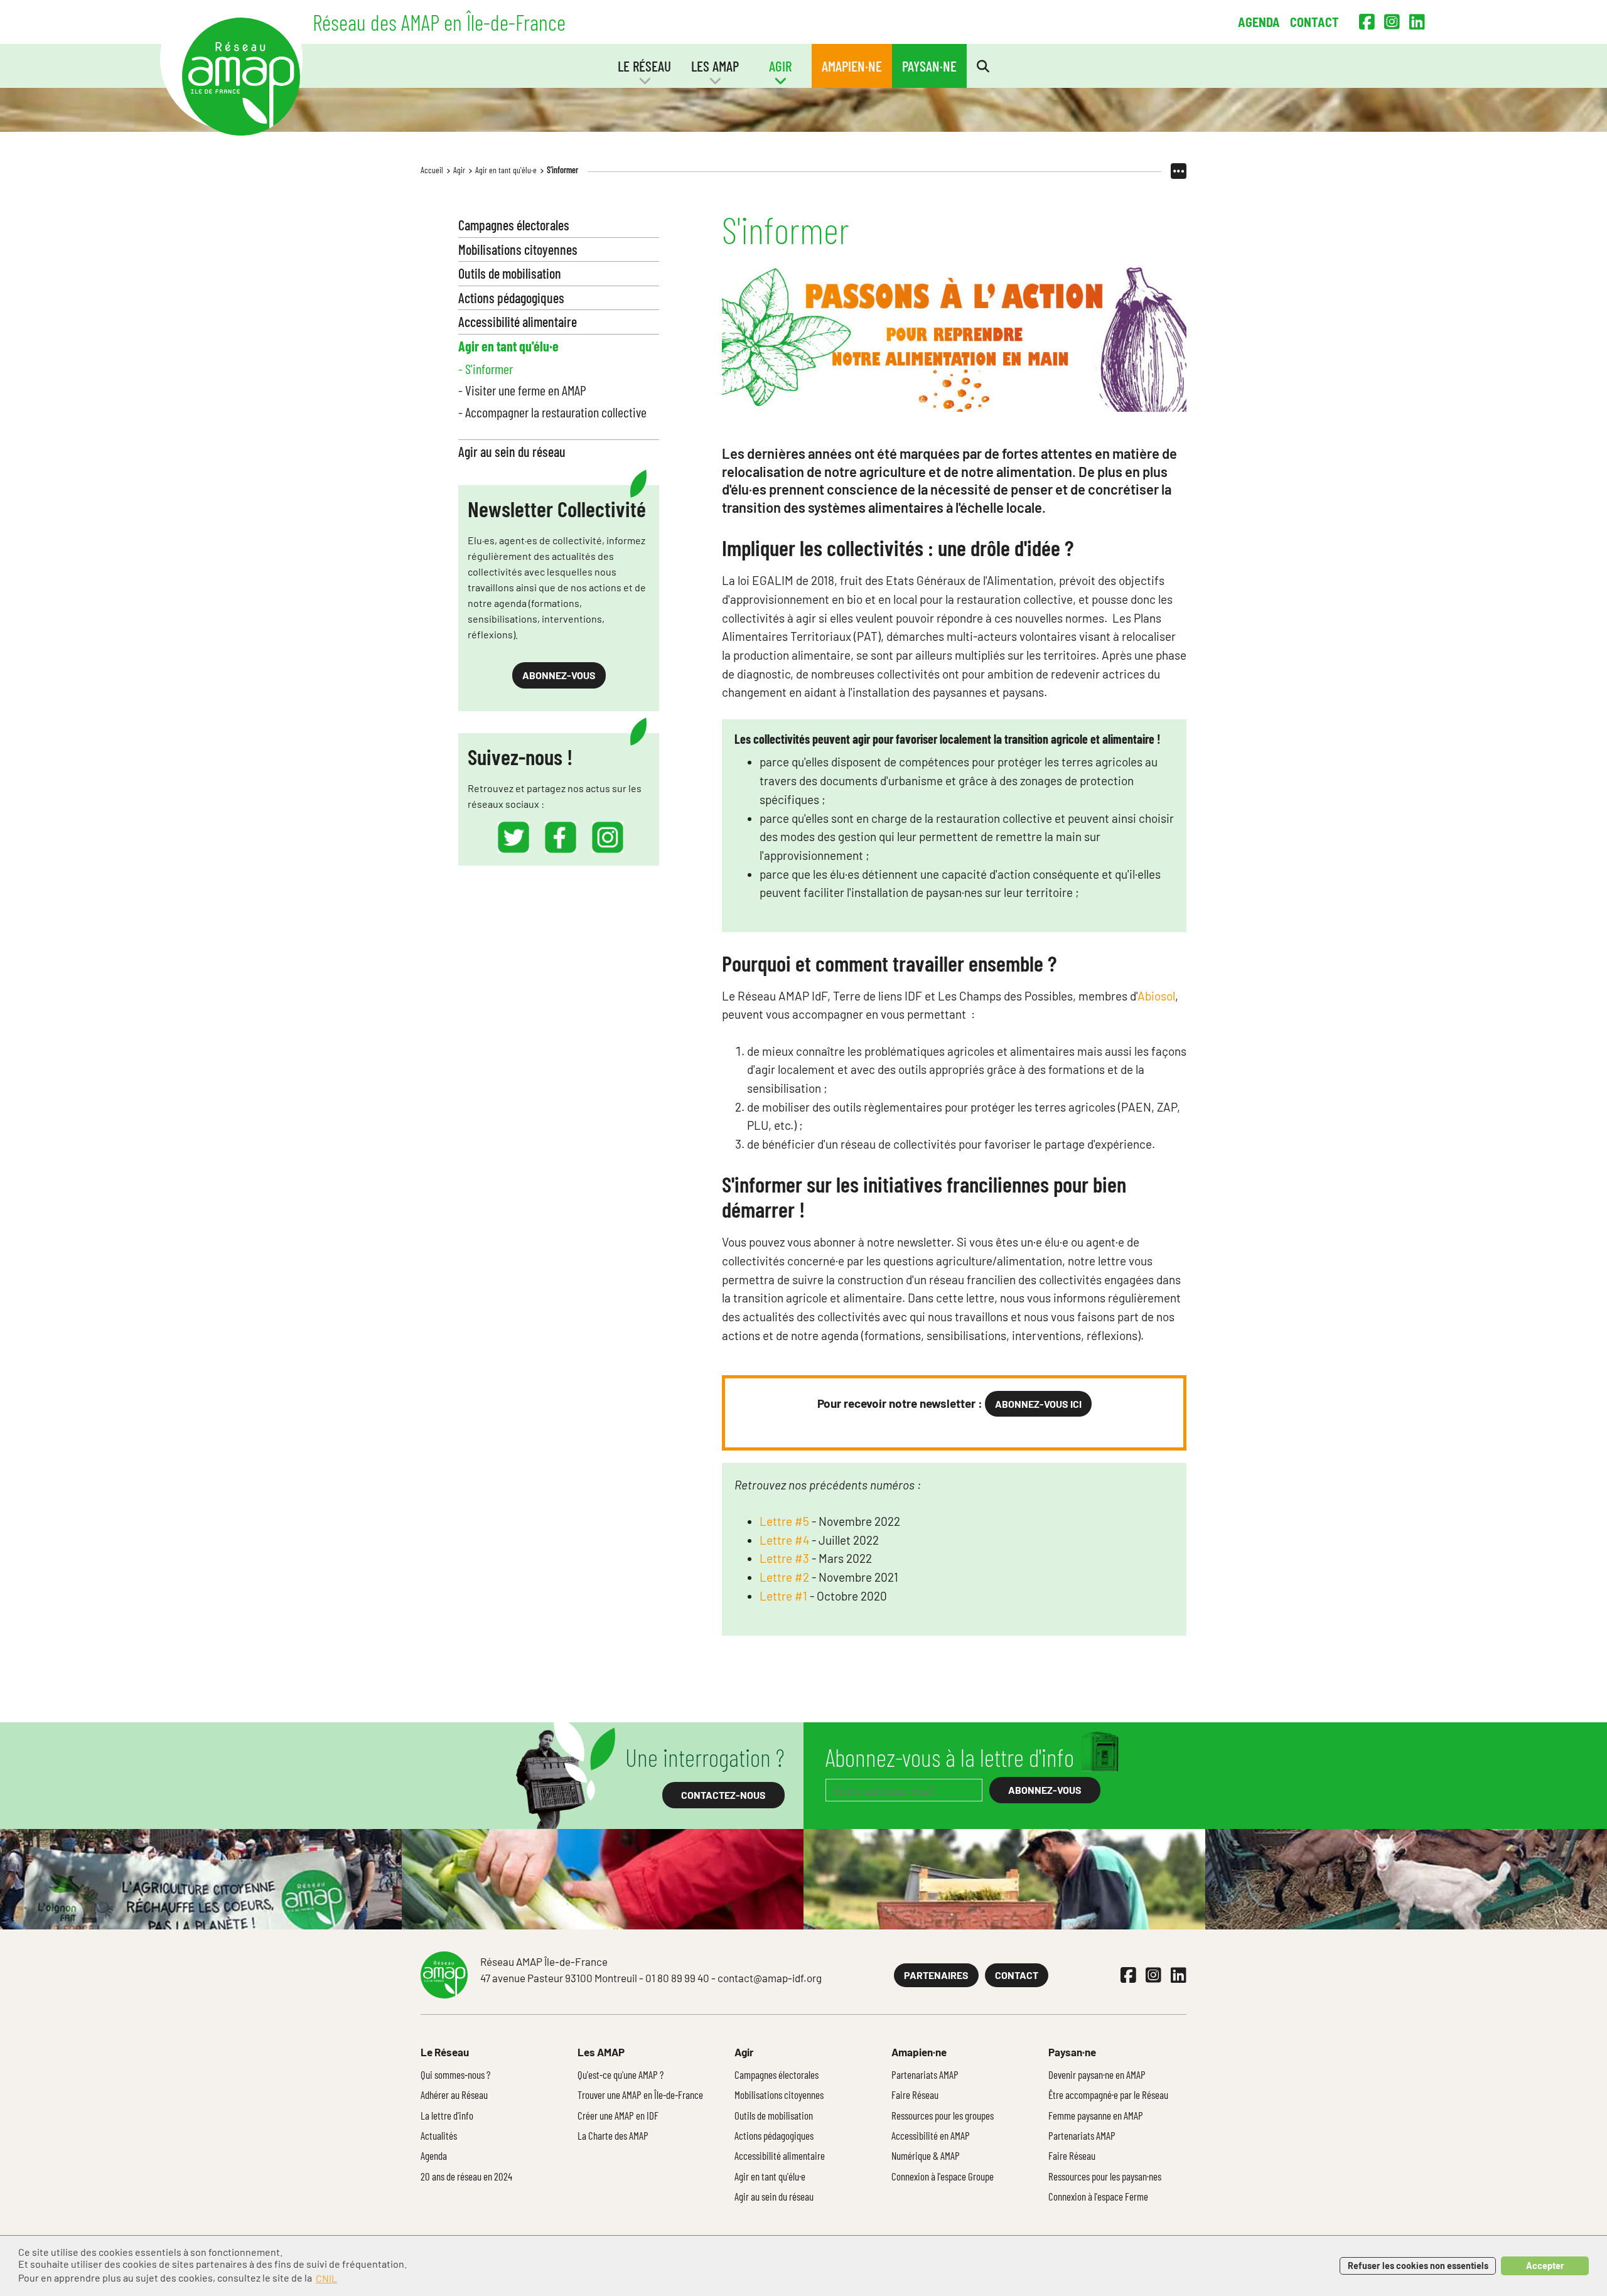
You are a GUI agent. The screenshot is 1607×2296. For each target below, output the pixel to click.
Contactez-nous (723, 1795)
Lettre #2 (784, 1577)
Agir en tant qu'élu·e (506, 170)
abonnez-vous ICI (1038, 1404)
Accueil (432, 170)
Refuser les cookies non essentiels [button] (1418, 2266)
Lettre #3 (784, 1558)
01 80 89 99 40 (677, 1978)
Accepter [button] (1545, 2266)
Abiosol (1156, 996)
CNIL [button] (326, 2278)
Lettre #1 (783, 1596)
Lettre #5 (784, 1521)
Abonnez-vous (559, 675)
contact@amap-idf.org (770, 1978)
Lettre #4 (784, 1540)
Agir (459, 170)
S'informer (562, 170)
